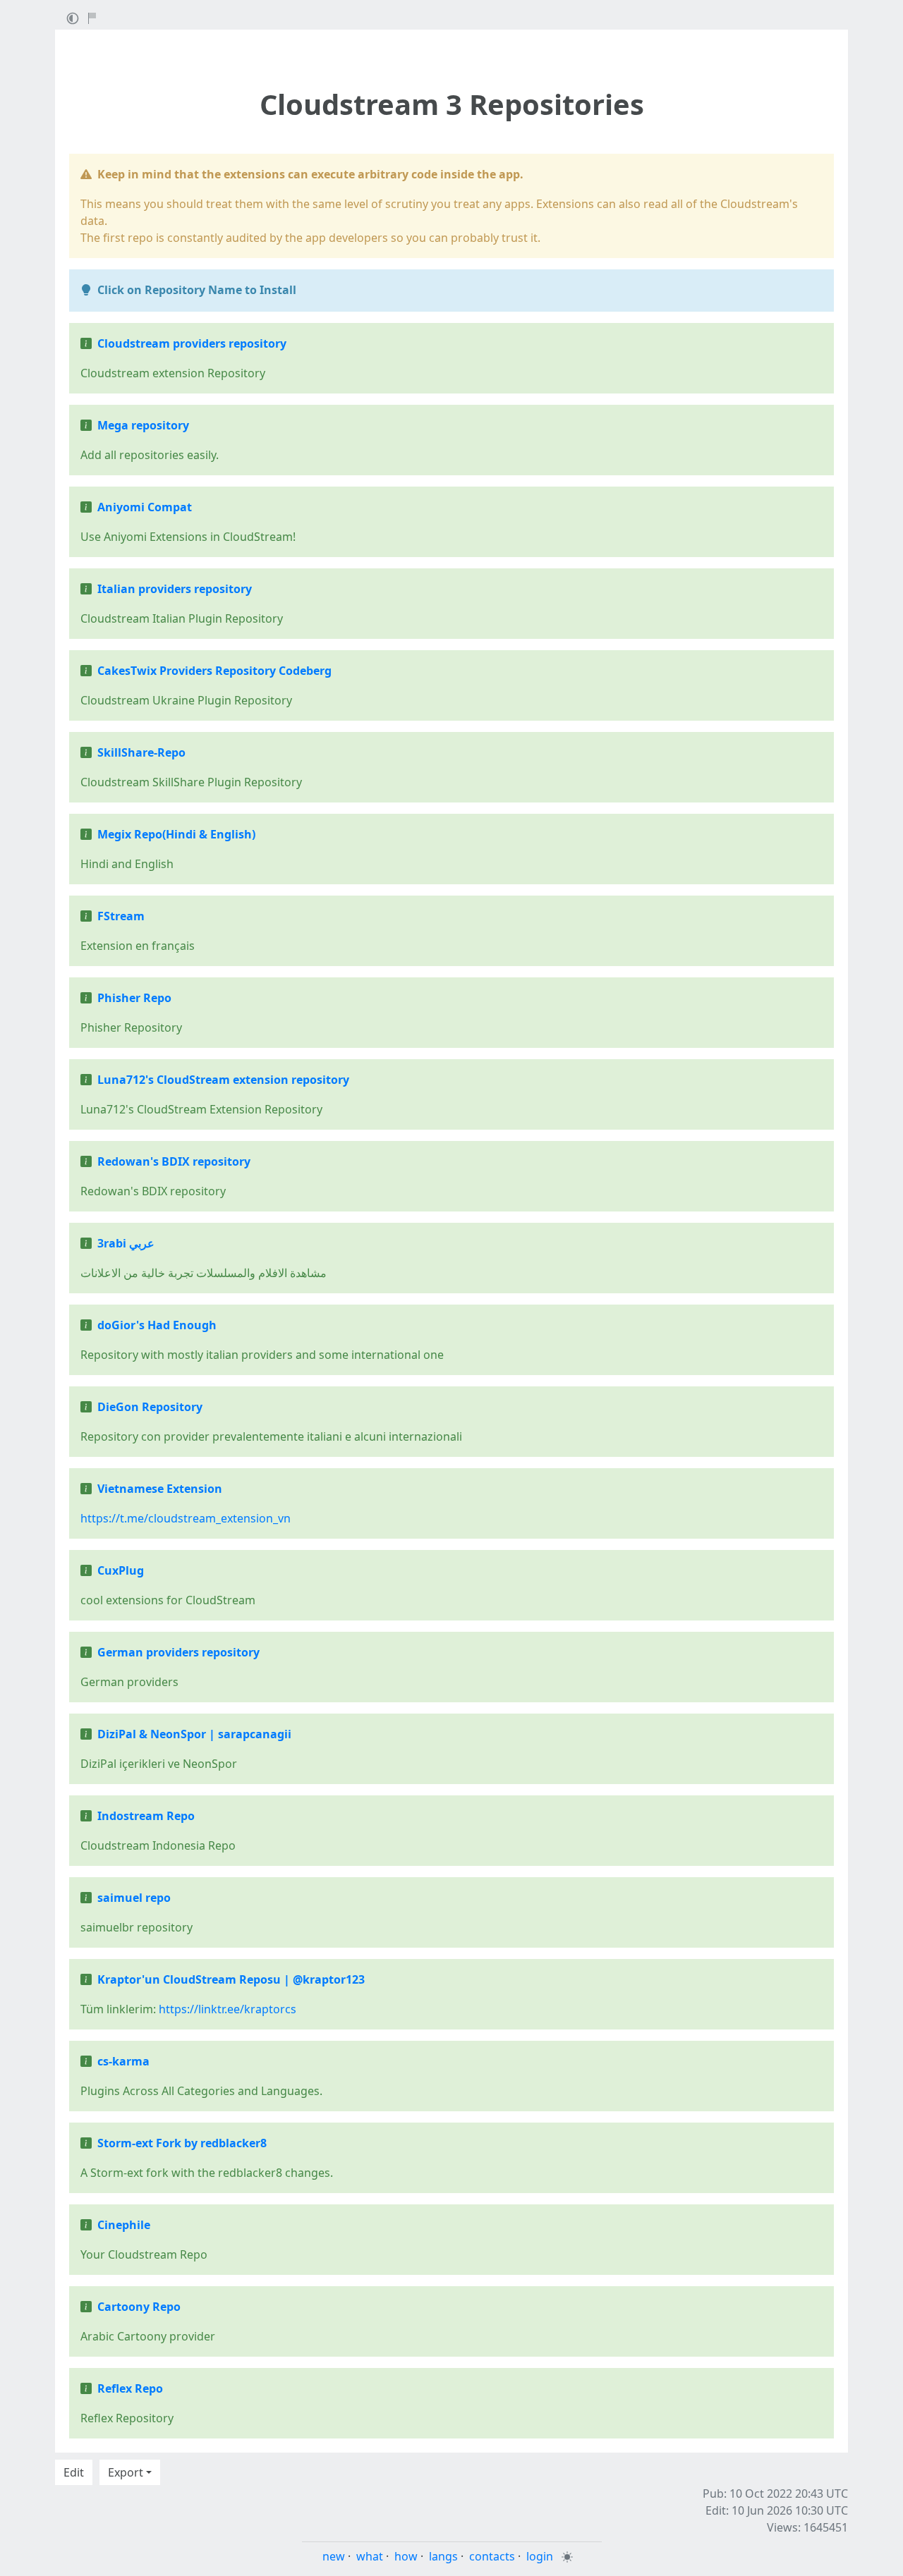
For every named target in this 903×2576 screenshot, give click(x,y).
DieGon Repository (150, 1407)
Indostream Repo (146, 1816)
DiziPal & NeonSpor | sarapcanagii (194, 1734)
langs (443, 2556)
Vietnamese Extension (160, 1489)
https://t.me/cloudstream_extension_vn (186, 1518)
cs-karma (123, 2061)
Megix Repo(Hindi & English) (176, 834)
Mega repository (143, 425)
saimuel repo (134, 1898)
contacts (492, 2556)
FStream (121, 916)
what (370, 2556)
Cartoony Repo (139, 2307)
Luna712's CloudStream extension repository (223, 1080)
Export (126, 2472)
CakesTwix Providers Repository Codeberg (214, 671)
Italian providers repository (175, 589)
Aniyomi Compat (145, 507)
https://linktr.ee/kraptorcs (228, 2009)
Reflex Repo (130, 2388)
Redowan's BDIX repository (174, 1161)
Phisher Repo (134, 998)
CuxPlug (121, 1570)
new (334, 2556)
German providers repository (178, 1652)
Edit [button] (74, 2472)
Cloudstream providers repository (192, 343)
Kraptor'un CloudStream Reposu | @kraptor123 (231, 1979)
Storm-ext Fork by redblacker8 (182, 2143)
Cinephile (124, 2225)
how (406, 2556)
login (540, 2556)
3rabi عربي (126, 1243)
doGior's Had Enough (157, 1325)
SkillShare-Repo (141, 752)
